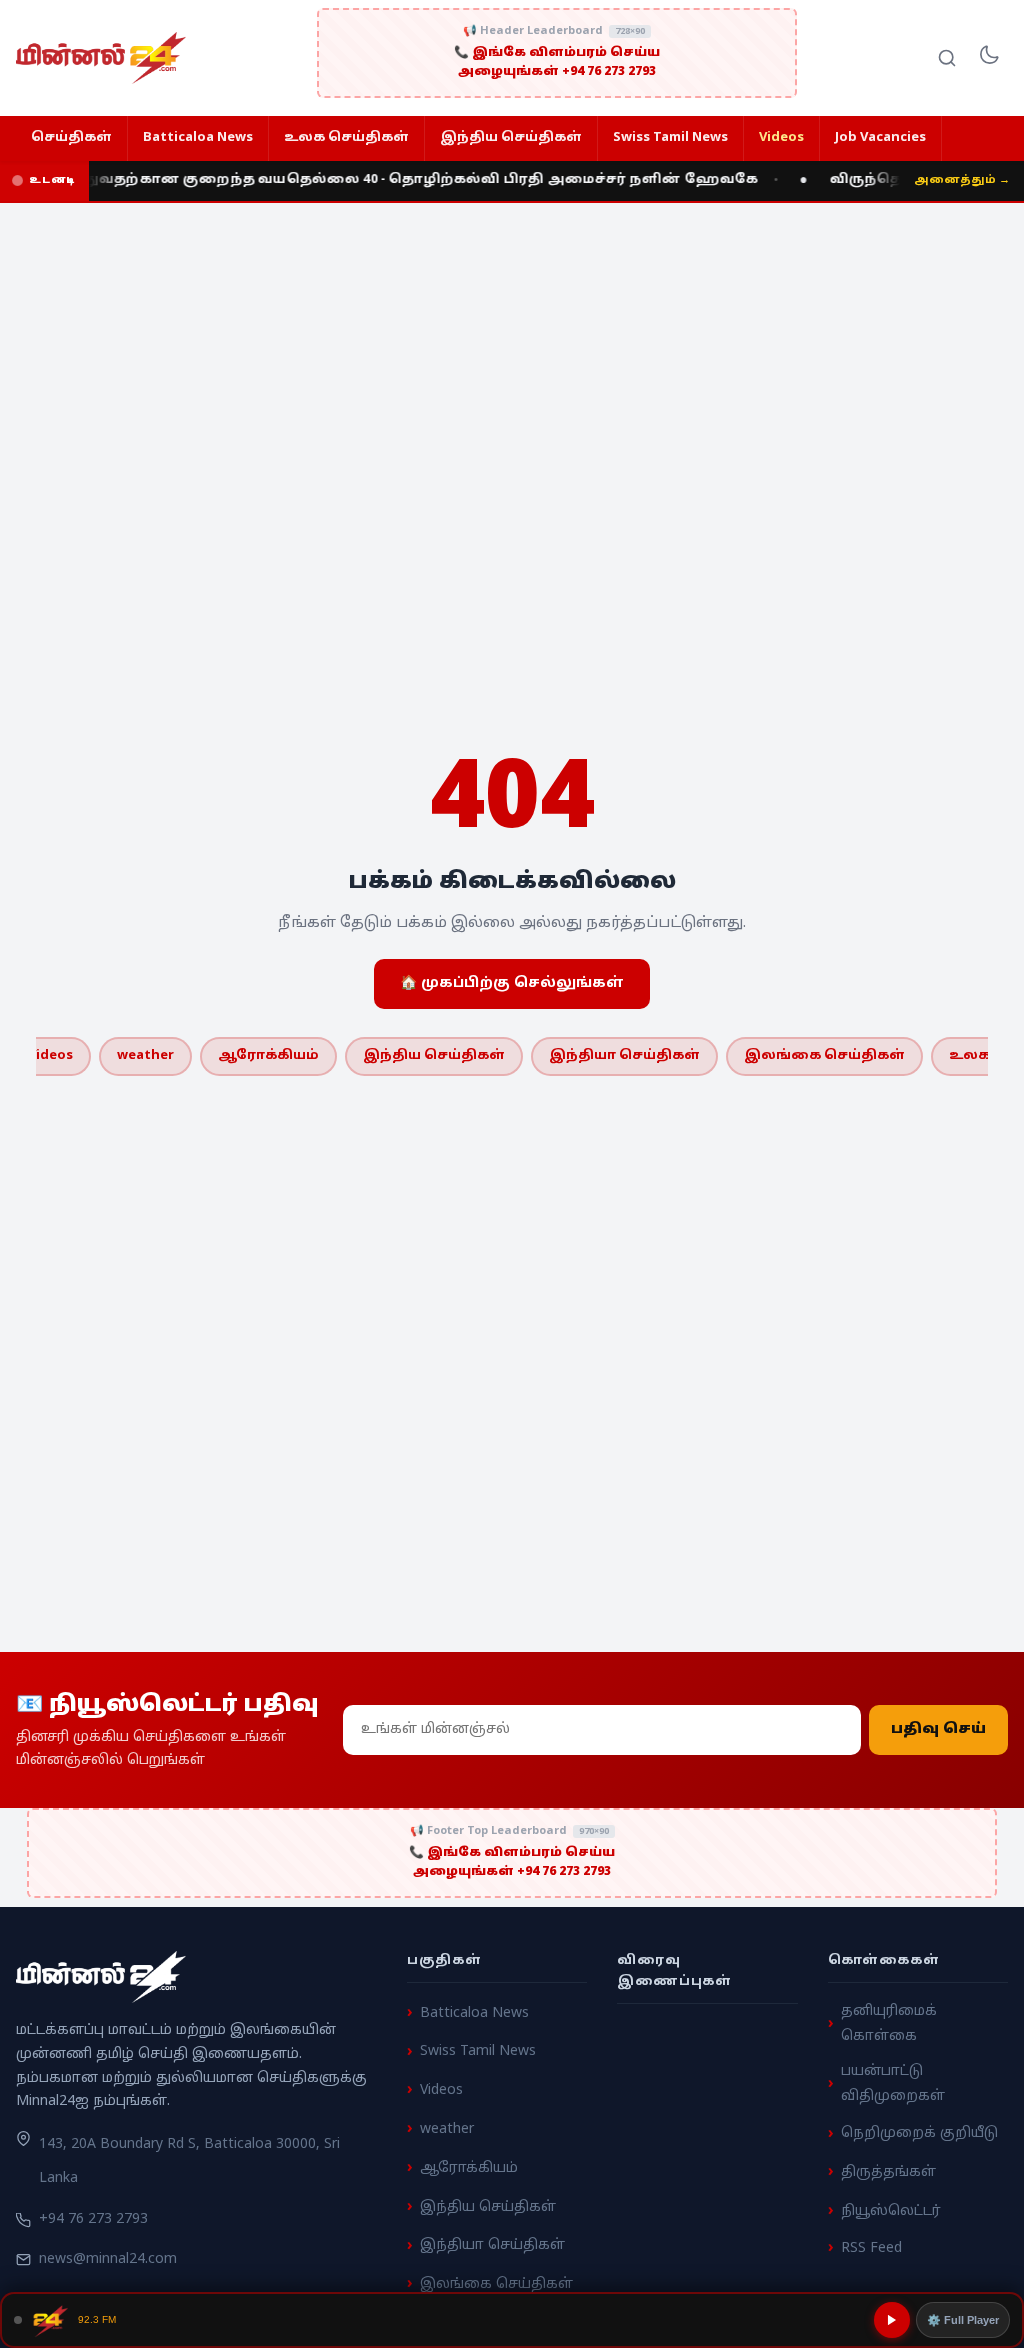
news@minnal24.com (108, 2259)
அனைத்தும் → (962, 180)
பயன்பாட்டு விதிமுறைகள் (893, 2085)
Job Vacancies (880, 138)
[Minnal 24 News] (101, 58)
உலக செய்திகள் (346, 138)
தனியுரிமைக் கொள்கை (889, 2024)
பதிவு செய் (938, 1729)
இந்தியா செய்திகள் (624, 1056)
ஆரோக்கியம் (268, 1056)
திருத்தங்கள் (888, 2172)
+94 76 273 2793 (93, 2220)
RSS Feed (871, 2248)
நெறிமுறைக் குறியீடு (919, 2134)
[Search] (947, 58)
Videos (781, 138)
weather (145, 1056)
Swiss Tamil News (670, 138)
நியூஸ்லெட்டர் (891, 2211)
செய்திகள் (71, 138)
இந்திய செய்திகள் (511, 138)
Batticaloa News (198, 138)
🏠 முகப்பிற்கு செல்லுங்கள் (512, 983)
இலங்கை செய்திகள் (824, 1056)
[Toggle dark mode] (989, 58)
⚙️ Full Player (963, 2320)
